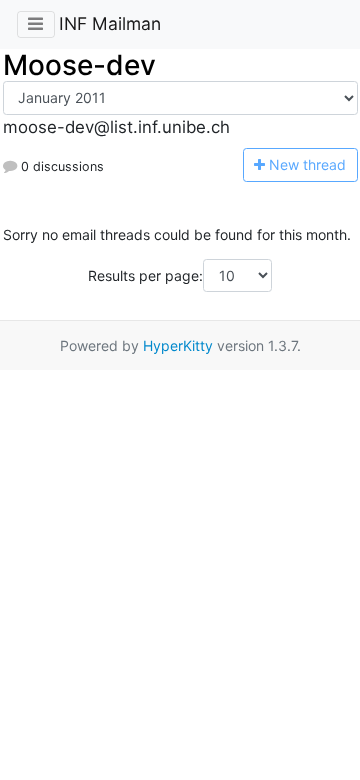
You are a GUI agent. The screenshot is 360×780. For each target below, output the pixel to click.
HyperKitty (178, 345)
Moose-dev (79, 65)
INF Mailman (110, 23)
